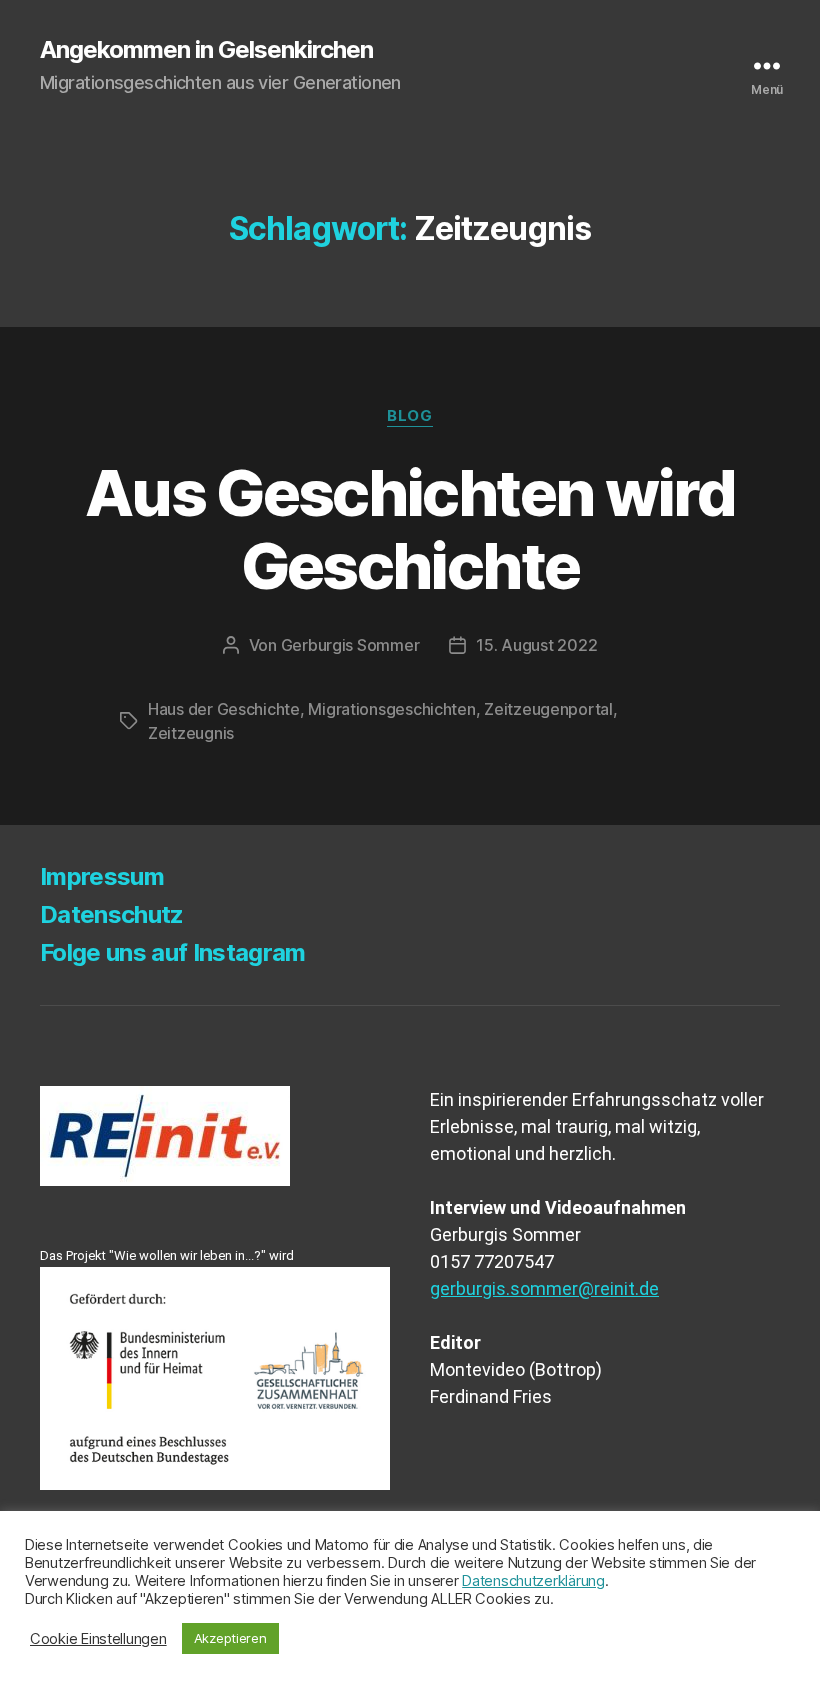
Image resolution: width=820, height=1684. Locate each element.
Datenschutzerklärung (533, 1581)
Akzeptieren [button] (230, 1638)
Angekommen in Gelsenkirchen (206, 50)
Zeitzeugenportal (548, 709)
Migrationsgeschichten (391, 709)
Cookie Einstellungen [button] (98, 1639)
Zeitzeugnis (191, 733)
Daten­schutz (112, 914)
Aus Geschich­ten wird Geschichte (410, 529)
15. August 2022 (536, 645)
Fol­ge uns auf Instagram (173, 952)
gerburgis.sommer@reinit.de (544, 1288)
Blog (409, 416)
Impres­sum (102, 876)
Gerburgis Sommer (350, 645)
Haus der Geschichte (224, 709)
